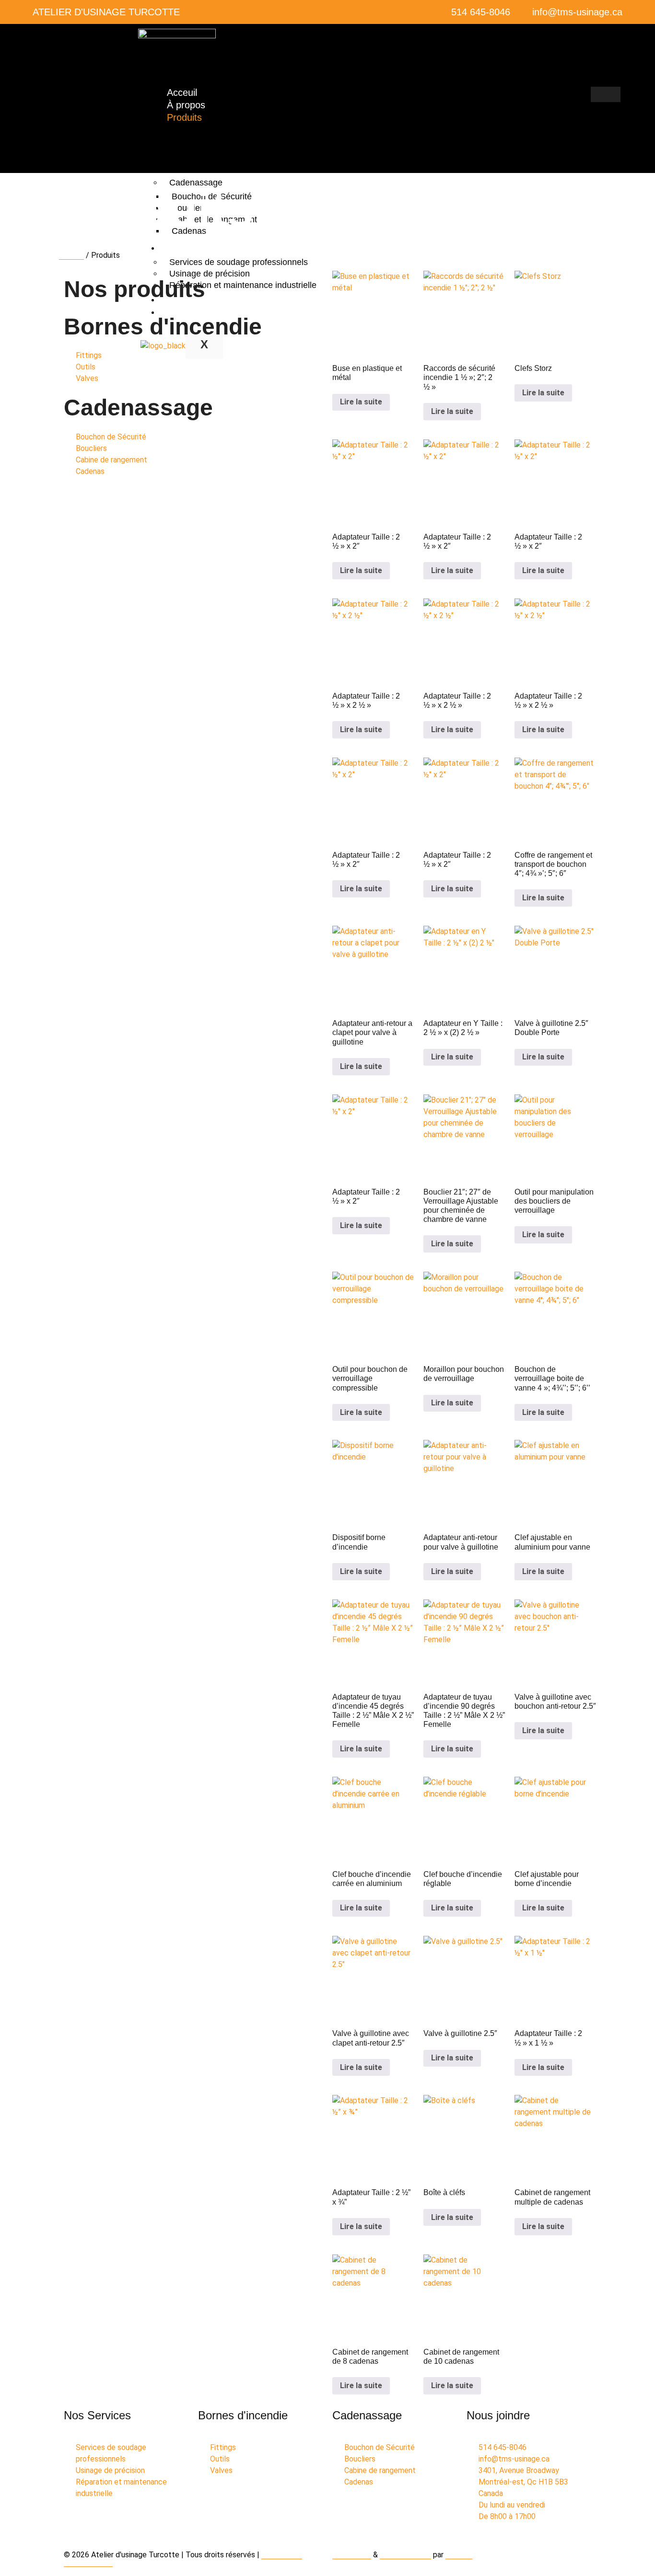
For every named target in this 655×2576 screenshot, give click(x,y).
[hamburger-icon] (606, 94)
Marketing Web (405, 2555)
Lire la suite (361, 402)
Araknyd (459, 2555)
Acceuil (182, 92)
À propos (186, 105)
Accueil (71, 255)
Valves (184, 169)
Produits (184, 117)
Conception (352, 2555)
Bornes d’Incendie (204, 132)
